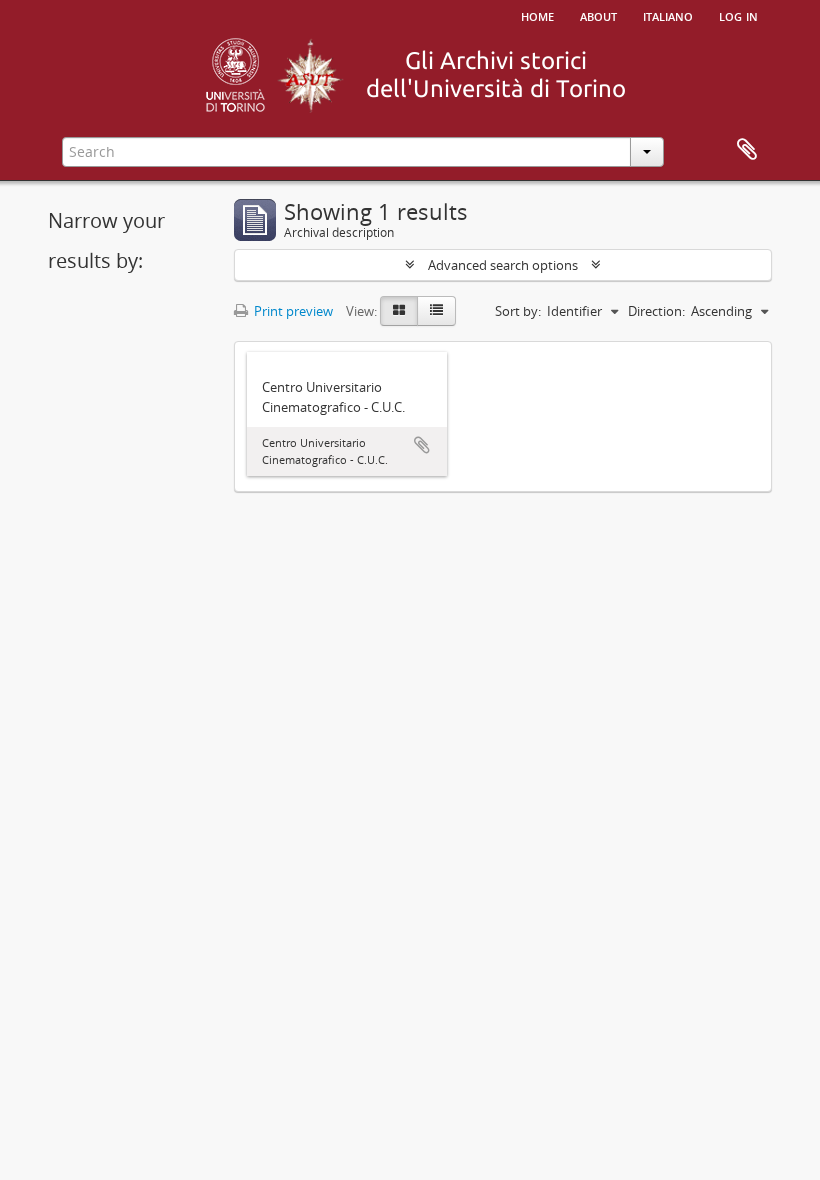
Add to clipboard (422, 445)
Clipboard (747, 150)
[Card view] (399, 311)
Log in (738, 15)
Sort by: (518, 311)
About (598, 15)
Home (537, 15)
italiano (668, 15)
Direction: (656, 311)
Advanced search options (503, 265)
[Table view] (436, 311)
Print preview (292, 311)
